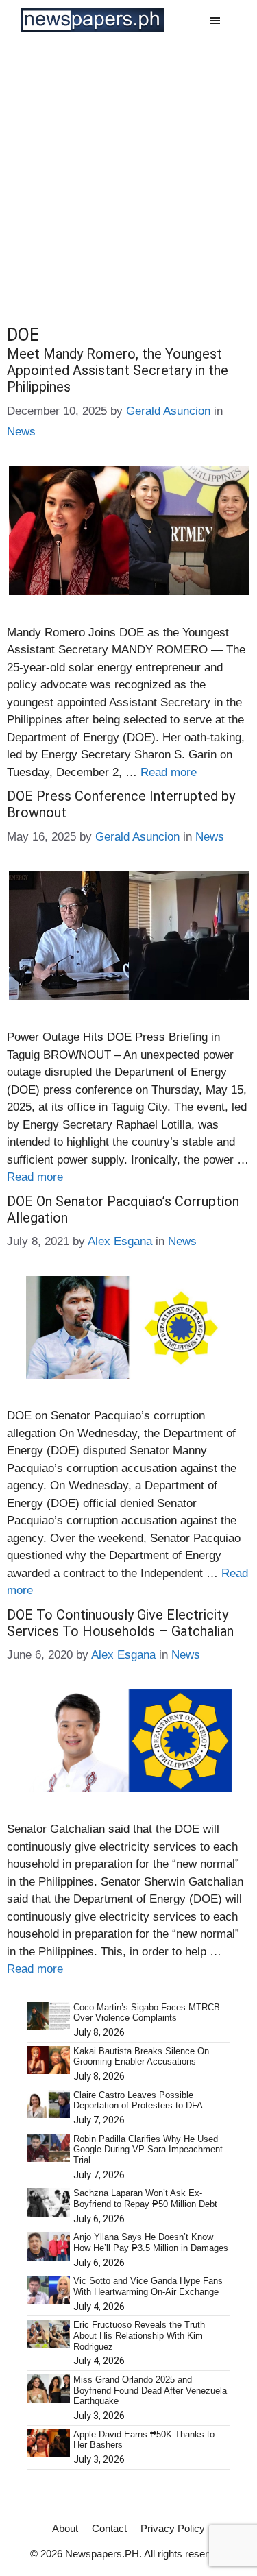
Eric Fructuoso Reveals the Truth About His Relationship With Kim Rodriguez (139, 2335)
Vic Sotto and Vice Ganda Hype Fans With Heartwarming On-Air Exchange (148, 2286)
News (21, 432)
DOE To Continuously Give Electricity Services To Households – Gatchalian (120, 1623)
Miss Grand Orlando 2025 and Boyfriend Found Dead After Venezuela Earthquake (150, 2390)
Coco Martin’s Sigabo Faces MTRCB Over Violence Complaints (147, 2013)
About (65, 2528)
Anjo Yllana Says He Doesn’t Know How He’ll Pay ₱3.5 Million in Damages (151, 2242)
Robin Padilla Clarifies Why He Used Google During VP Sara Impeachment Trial (148, 2150)
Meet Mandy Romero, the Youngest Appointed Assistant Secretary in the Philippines (118, 370)
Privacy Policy (173, 2528)
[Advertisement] (128, 176)
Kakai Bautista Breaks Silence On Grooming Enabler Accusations (141, 2057)
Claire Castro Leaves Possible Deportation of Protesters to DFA (138, 2100)
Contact (109, 2528)
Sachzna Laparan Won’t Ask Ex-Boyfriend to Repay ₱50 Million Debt (145, 2199)
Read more (169, 772)
